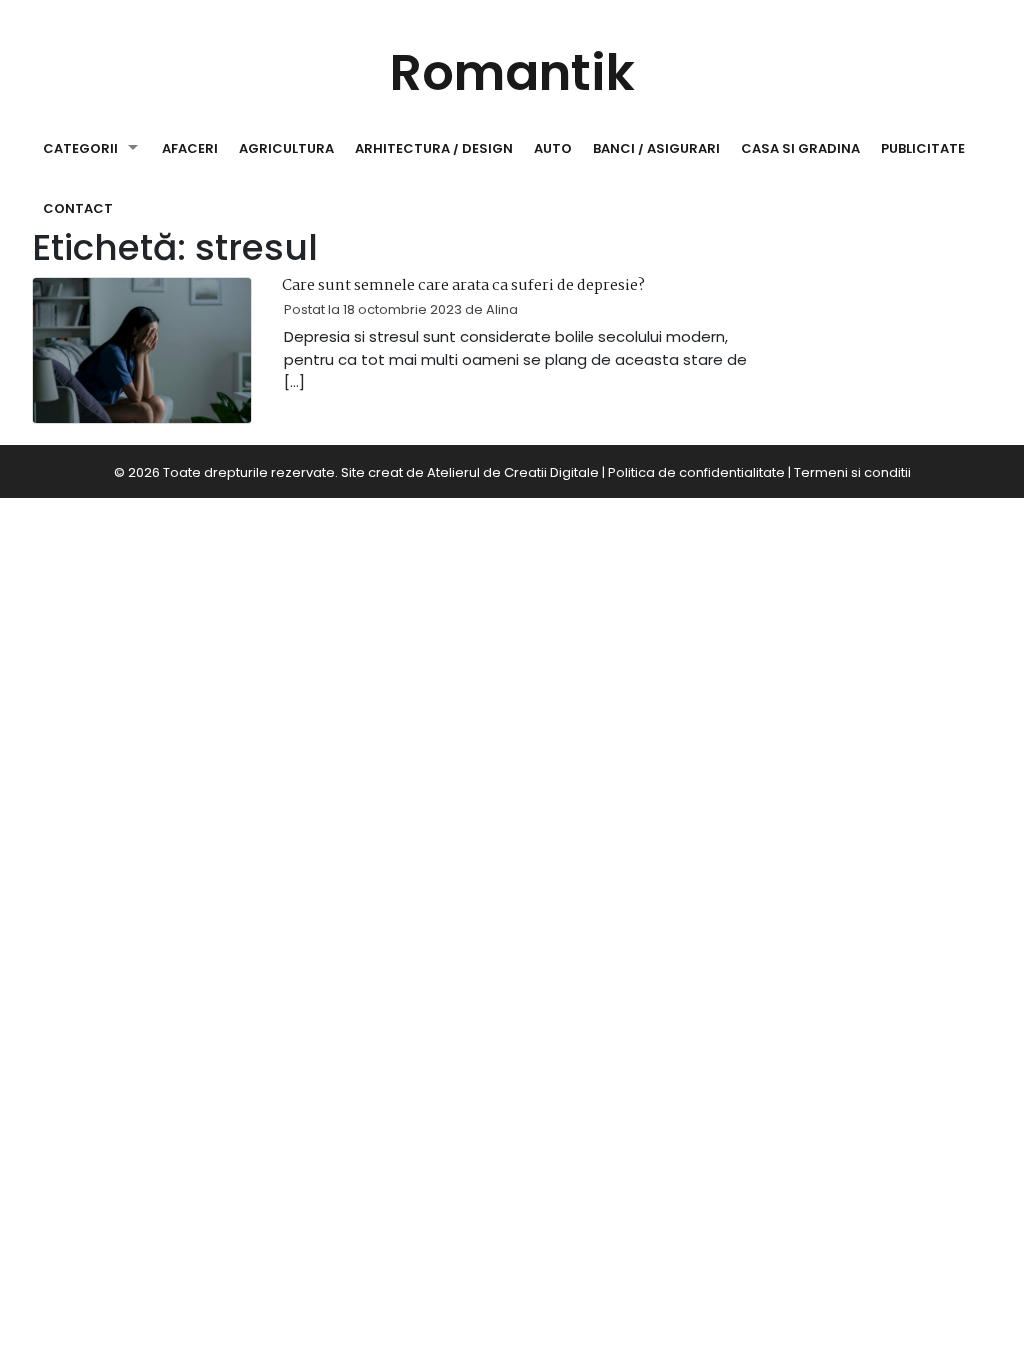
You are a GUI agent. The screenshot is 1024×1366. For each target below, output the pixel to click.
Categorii (80, 148)
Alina (502, 309)
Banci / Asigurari (656, 148)
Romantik (512, 72)
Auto (553, 148)
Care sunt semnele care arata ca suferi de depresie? (463, 286)
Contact (78, 208)
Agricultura (286, 148)
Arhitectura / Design (434, 148)
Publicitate (923, 148)
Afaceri (190, 148)
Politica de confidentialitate (696, 472)
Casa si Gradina (800, 148)
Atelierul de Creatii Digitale (513, 472)
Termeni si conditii (852, 472)
